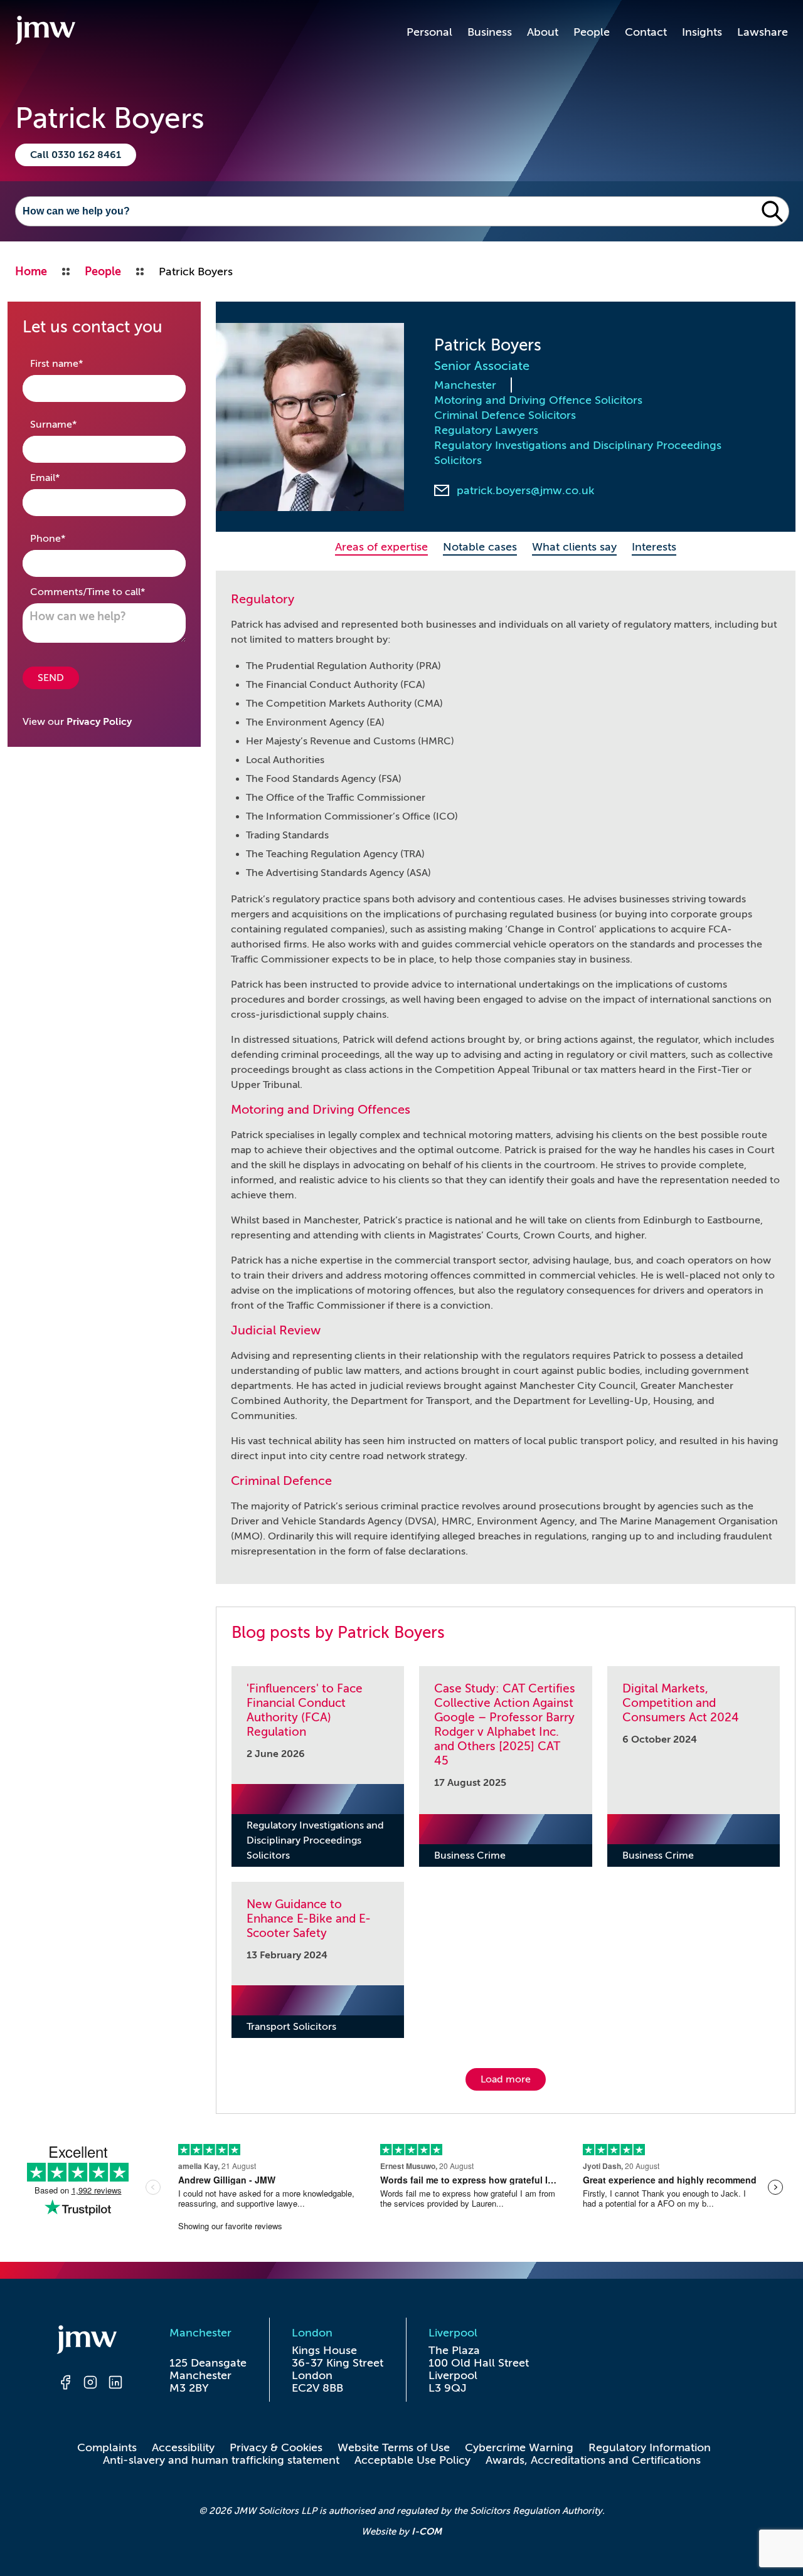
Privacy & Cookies (276, 2447)
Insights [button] (702, 32)
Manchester (465, 385)
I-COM (427, 2531)
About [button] (543, 32)
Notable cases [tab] (480, 547)
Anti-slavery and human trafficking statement (221, 2460)
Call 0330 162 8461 (76, 155)
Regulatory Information (650, 2447)
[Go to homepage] (45, 32)
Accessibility (183, 2447)
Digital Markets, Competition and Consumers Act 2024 (681, 1703)
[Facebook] (65, 2384)
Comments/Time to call (104, 592)
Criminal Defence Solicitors (505, 415)
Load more (506, 2079)
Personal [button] (429, 32)
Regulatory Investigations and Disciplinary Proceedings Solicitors (578, 453)
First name (76, 363)
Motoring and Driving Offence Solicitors (538, 400)
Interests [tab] (654, 547)
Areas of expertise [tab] (381, 547)
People (592, 32)
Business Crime (470, 1855)
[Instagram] (90, 2384)
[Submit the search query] (772, 211)
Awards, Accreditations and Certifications (593, 2460)
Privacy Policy (99, 722)
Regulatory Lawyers (486, 430)
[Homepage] (90, 2341)
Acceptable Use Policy (412, 2460)
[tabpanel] (506, 1077)
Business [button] (490, 32)
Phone (67, 538)
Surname (73, 424)
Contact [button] (646, 32)
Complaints (107, 2447)
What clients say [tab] (574, 547)
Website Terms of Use (394, 2447)
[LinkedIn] (115, 2384)
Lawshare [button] (763, 32)
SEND (51, 678)
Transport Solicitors (291, 2027)
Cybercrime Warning (519, 2447)
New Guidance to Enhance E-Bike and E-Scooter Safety (309, 1919)
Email (65, 478)
